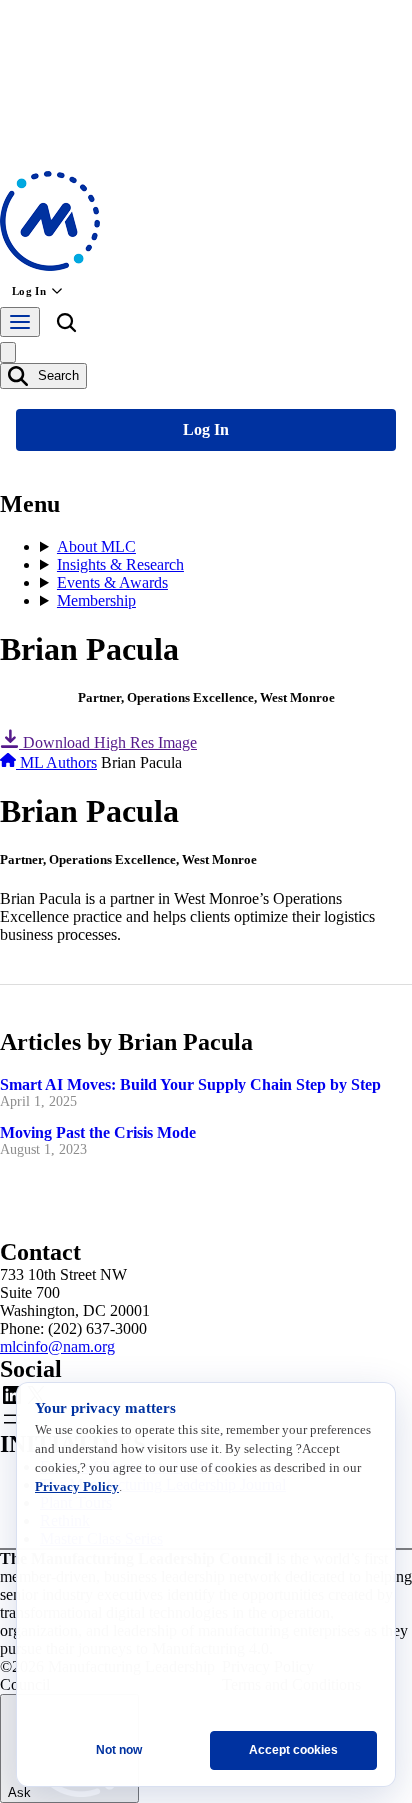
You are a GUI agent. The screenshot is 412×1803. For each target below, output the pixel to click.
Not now (119, 1750)
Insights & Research (120, 564)
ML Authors (58, 762)
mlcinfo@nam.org (57, 1346)
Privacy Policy (77, 1486)
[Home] (10, 762)
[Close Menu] (8, 352)
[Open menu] (20, 322)
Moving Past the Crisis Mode (98, 1132)
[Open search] (66, 326)
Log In (29, 291)
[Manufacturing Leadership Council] (50, 265)
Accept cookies (293, 1750)
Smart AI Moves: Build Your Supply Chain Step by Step (190, 1084)
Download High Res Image (108, 742)
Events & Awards (112, 582)
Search (56, 375)
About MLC (96, 546)
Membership (96, 600)
